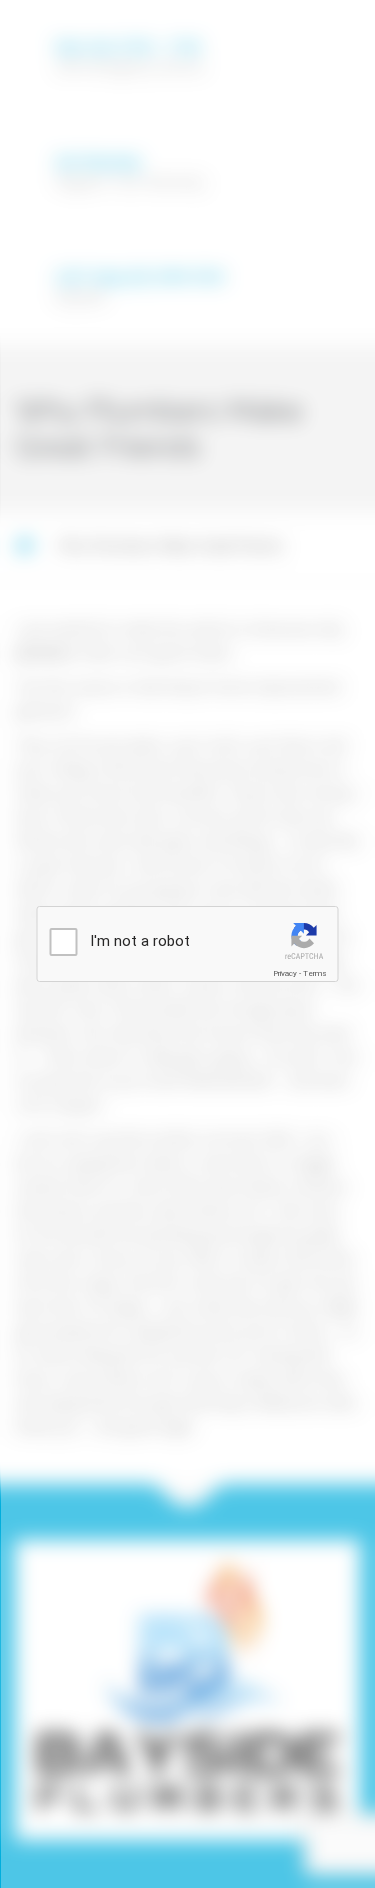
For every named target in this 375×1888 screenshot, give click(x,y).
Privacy (285, 973)
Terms (315, 973)
